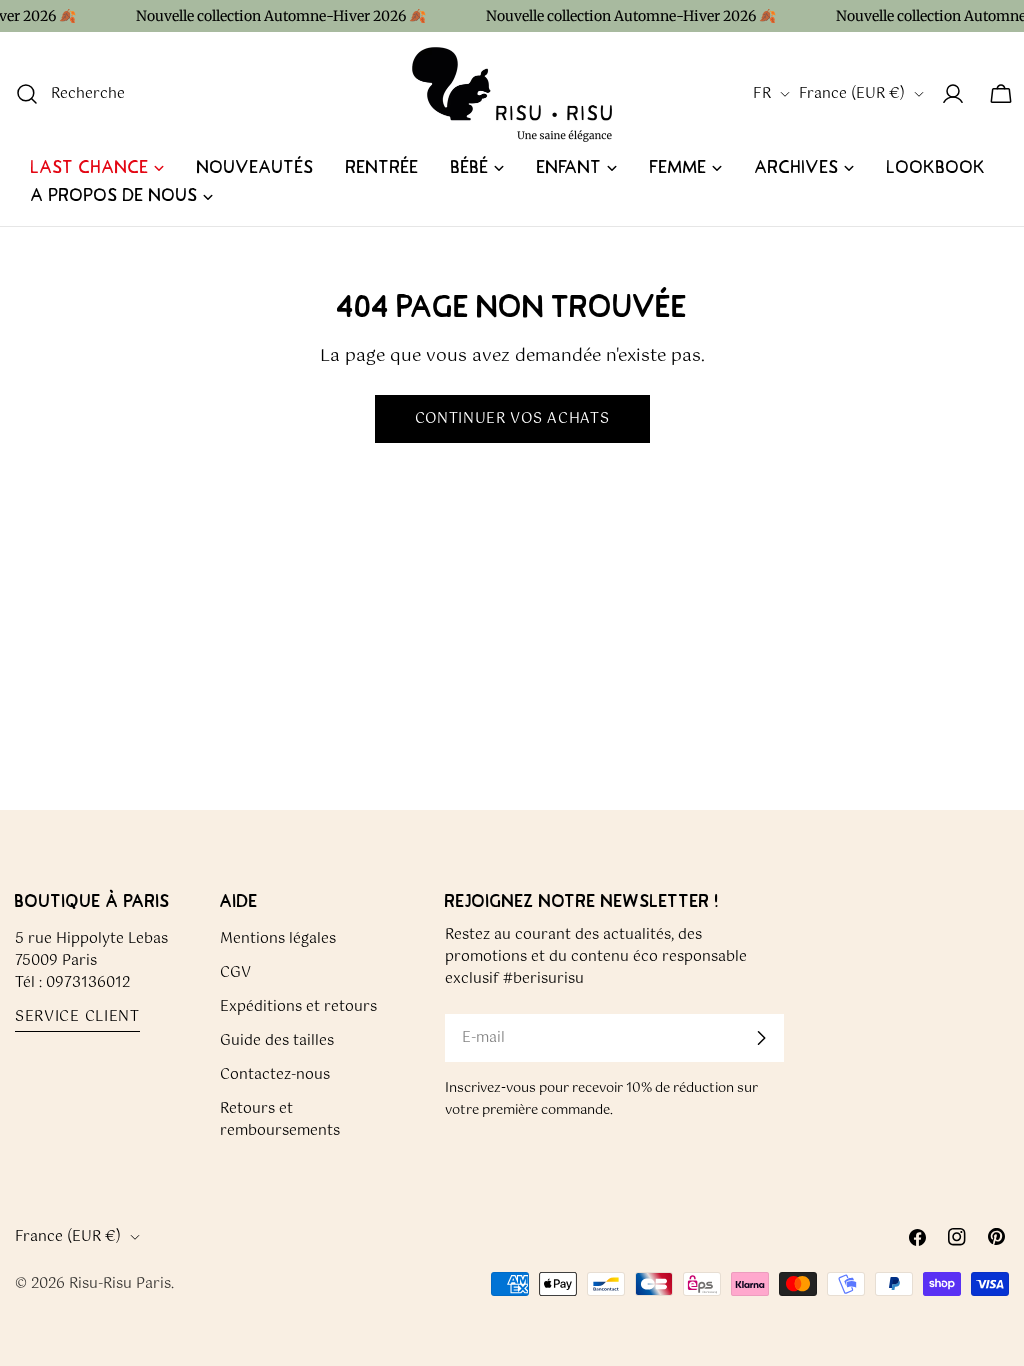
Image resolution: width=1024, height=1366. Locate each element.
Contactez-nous (275, 1075)
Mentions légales (278, 939)
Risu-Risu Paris (120, 1284)
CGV (235, 973)
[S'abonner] (761, 1038)
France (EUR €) (852, 94)
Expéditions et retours (298, 1007)
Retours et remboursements (280, 1120)
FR (762, 94)
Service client (77, 1017)
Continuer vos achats (512, 419)
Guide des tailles (277, 1041)
